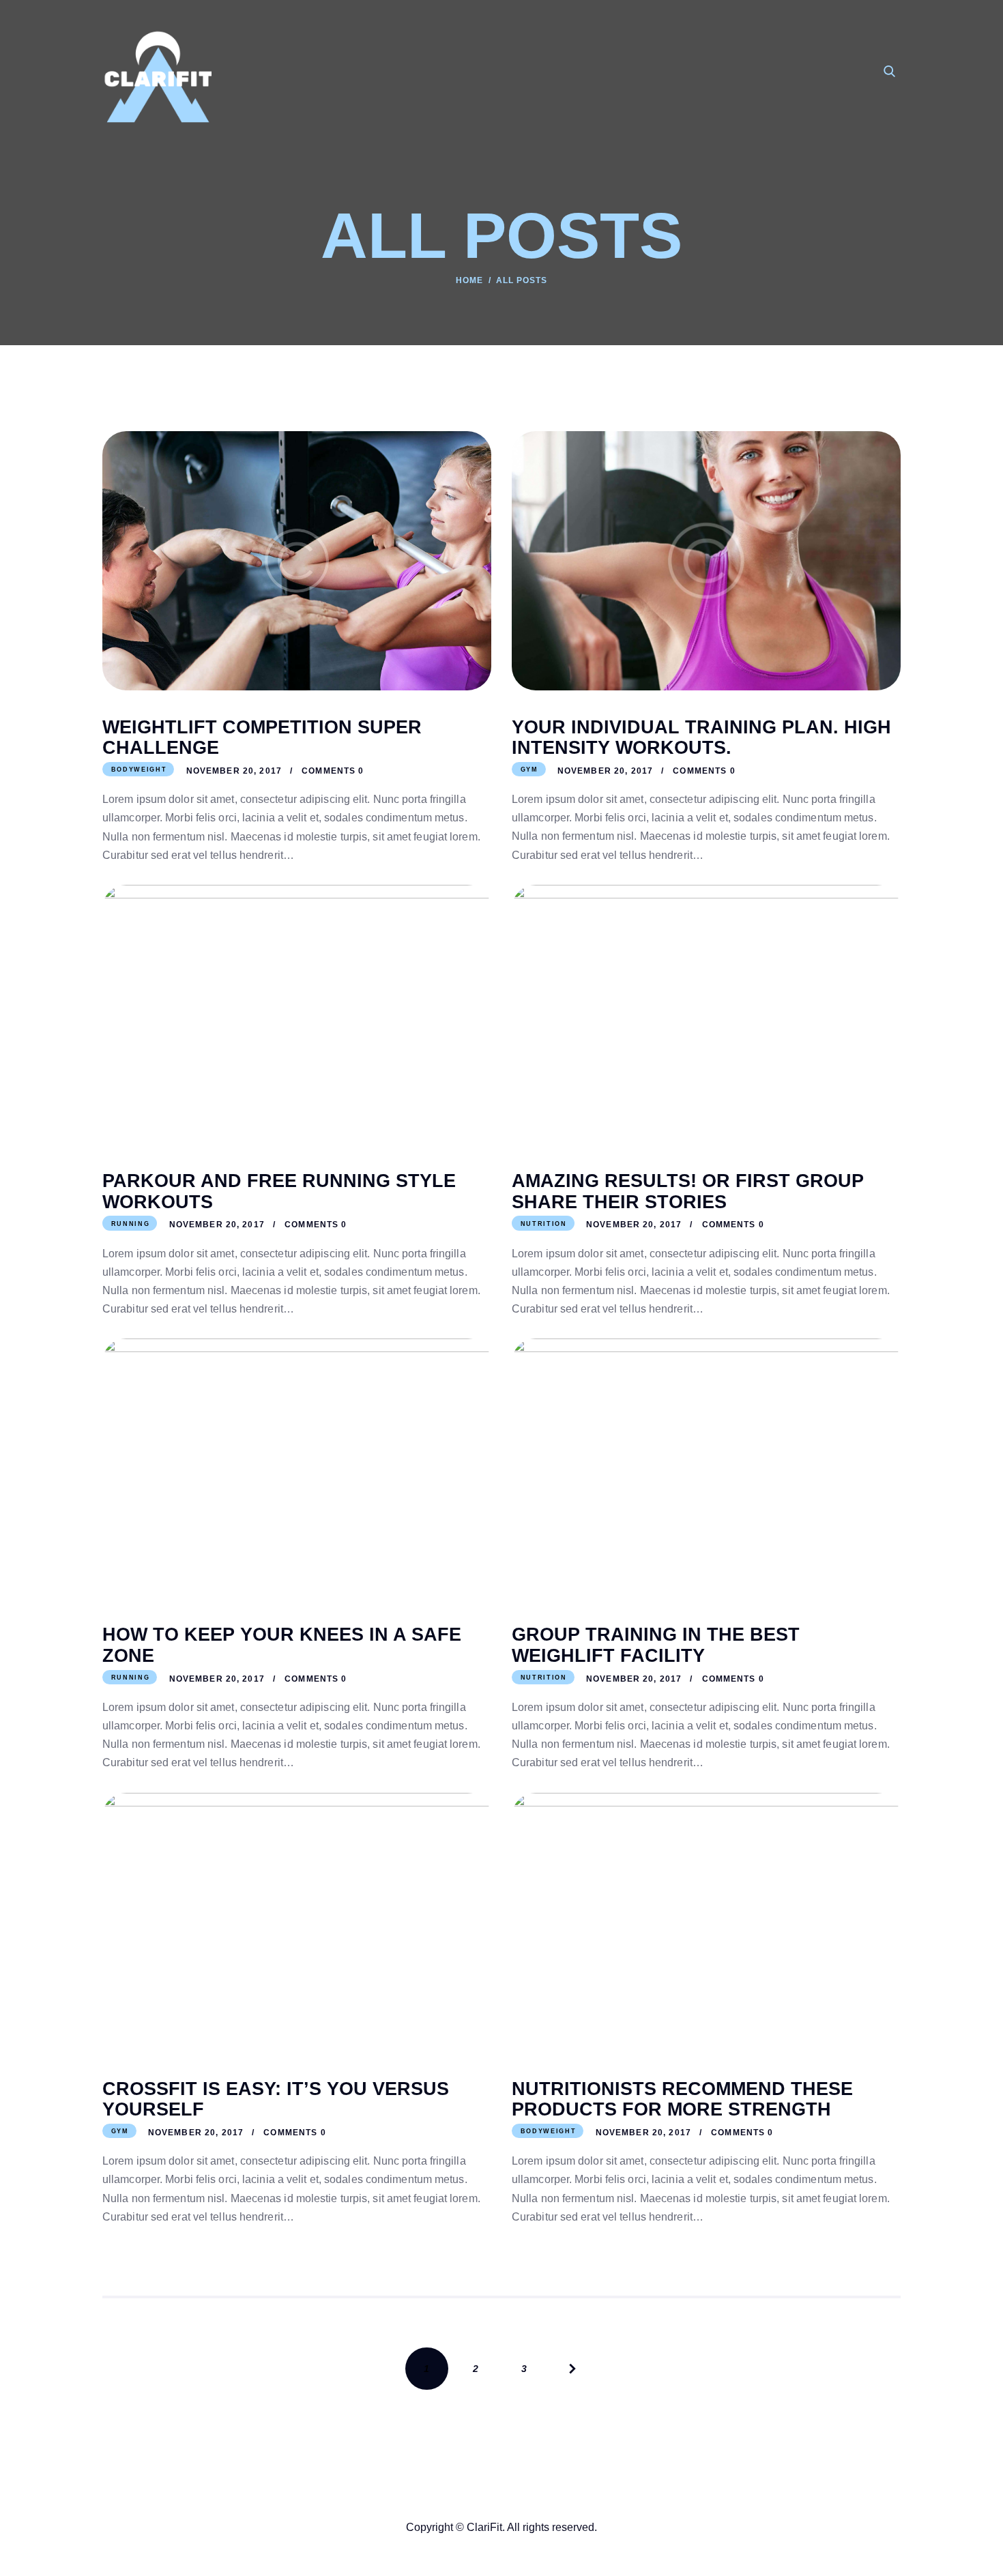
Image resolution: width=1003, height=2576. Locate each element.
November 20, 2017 (234, 771)
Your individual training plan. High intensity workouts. (701, 738)
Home (469, 280)
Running (131, 1224)
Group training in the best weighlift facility (656, 1645)
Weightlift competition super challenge (262, 738)
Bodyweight (139, 770)
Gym (529, 770)
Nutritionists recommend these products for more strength (682, 2099)
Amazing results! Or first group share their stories (688, 1191)
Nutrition (544, 1224)
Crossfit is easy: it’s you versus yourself (276, 2099)
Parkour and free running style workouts (279, 1191)
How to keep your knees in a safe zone (282, 1645)
